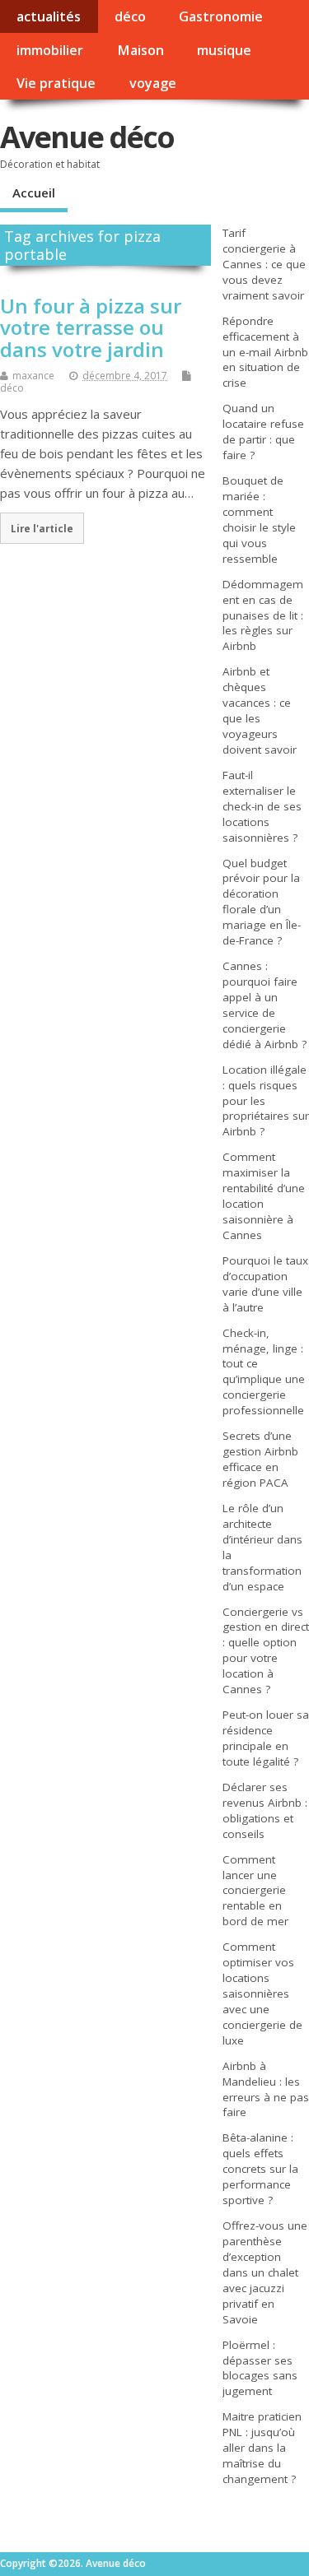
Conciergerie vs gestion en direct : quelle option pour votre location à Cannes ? (266, 1651)
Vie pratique (56, 83)
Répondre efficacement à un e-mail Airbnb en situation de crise (265, 352)
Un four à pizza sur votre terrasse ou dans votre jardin (91, 327)
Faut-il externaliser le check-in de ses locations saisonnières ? (262, 806)
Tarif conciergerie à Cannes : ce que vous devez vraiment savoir (264, 264)
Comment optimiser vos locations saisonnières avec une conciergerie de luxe (262, 1993)
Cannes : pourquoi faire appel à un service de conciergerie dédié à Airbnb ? (265, 1005)
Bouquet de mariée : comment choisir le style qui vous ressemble (259, 520)
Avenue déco (87, 137)
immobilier (50, 50)
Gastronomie (221, 16)
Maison (140, 50)
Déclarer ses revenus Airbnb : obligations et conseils (265, 1810)
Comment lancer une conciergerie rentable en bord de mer (255, 1891)
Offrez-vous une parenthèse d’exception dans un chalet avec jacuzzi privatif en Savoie (265, 2272)
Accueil (34, 193)
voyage (153, 83)
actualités (49, 16)
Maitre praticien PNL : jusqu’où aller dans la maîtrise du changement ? (262, 2448)
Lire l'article (42, 528)
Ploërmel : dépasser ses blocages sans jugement (260, 2368)
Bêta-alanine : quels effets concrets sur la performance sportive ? (260, 2169)
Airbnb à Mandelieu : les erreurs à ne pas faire (266, 2089)
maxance (33, 376)
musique (224, 50)
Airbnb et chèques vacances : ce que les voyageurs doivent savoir (260, 710)
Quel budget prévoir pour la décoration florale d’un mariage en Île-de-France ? (262, 902)
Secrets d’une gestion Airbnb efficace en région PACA (260, 1459)
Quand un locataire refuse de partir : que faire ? (263, 432)
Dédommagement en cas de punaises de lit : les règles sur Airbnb (263, 615)
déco (130, 16)
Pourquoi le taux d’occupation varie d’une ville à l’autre (265, 1284)
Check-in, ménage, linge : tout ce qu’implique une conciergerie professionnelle (264, 1372)
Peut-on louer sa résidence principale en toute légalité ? (266, 1738)
